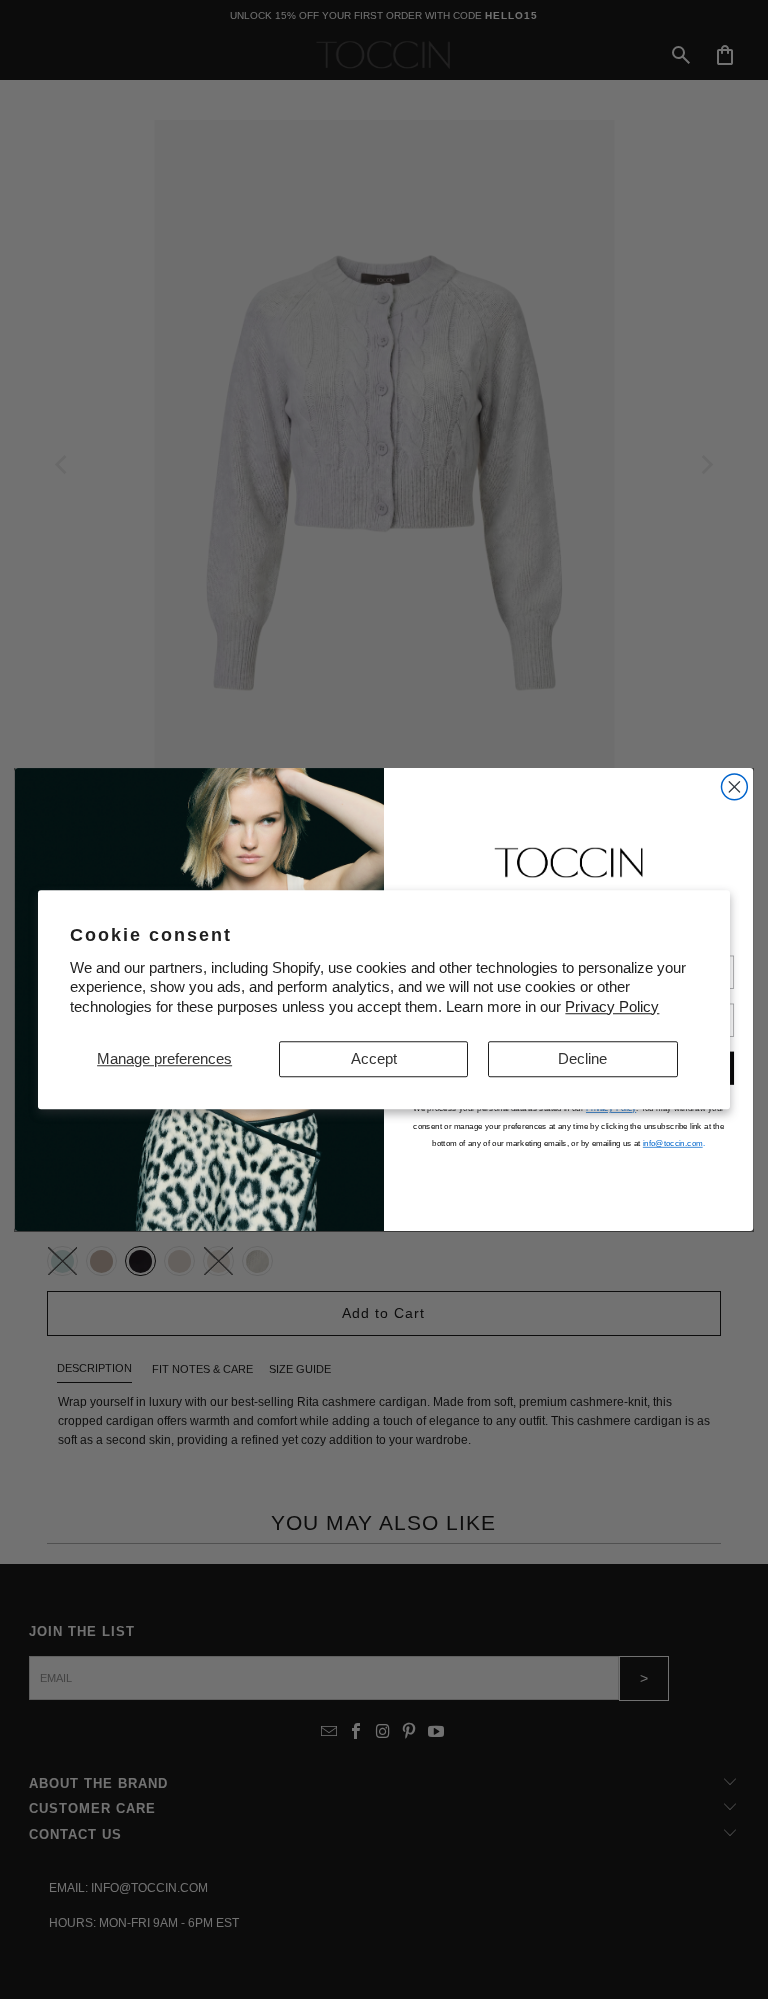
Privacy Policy (612, 1006)
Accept (374, 1058)
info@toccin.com (673, 1143)
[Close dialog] (734, 787)
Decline (582, 1058)
